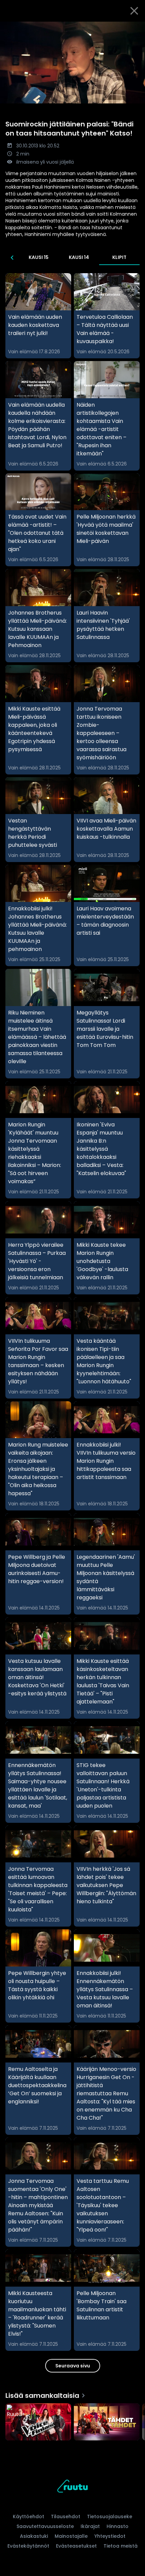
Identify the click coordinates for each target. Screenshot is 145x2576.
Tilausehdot (66, 2517)
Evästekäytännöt (28, 2546)
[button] (72, 63)
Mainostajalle (71, 2536)
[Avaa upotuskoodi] (136, 27)
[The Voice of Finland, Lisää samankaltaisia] (38, 2423)
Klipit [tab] (119, 257)
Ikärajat (90, 2526)
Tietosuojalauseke (110, 2517)
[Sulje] (134, 11)
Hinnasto (118, 2526)
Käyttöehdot (28, 2517)
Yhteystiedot (110, 2536)
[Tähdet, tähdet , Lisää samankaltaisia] (107, 2423)
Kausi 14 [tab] (79, 257)
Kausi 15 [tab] (39, 257)
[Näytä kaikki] (72, 2420)
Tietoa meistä (121, 2546)
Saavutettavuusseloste (45, 2526)
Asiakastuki (34, 2536)
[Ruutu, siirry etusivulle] (72, 2487)
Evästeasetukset (76, 2546)
